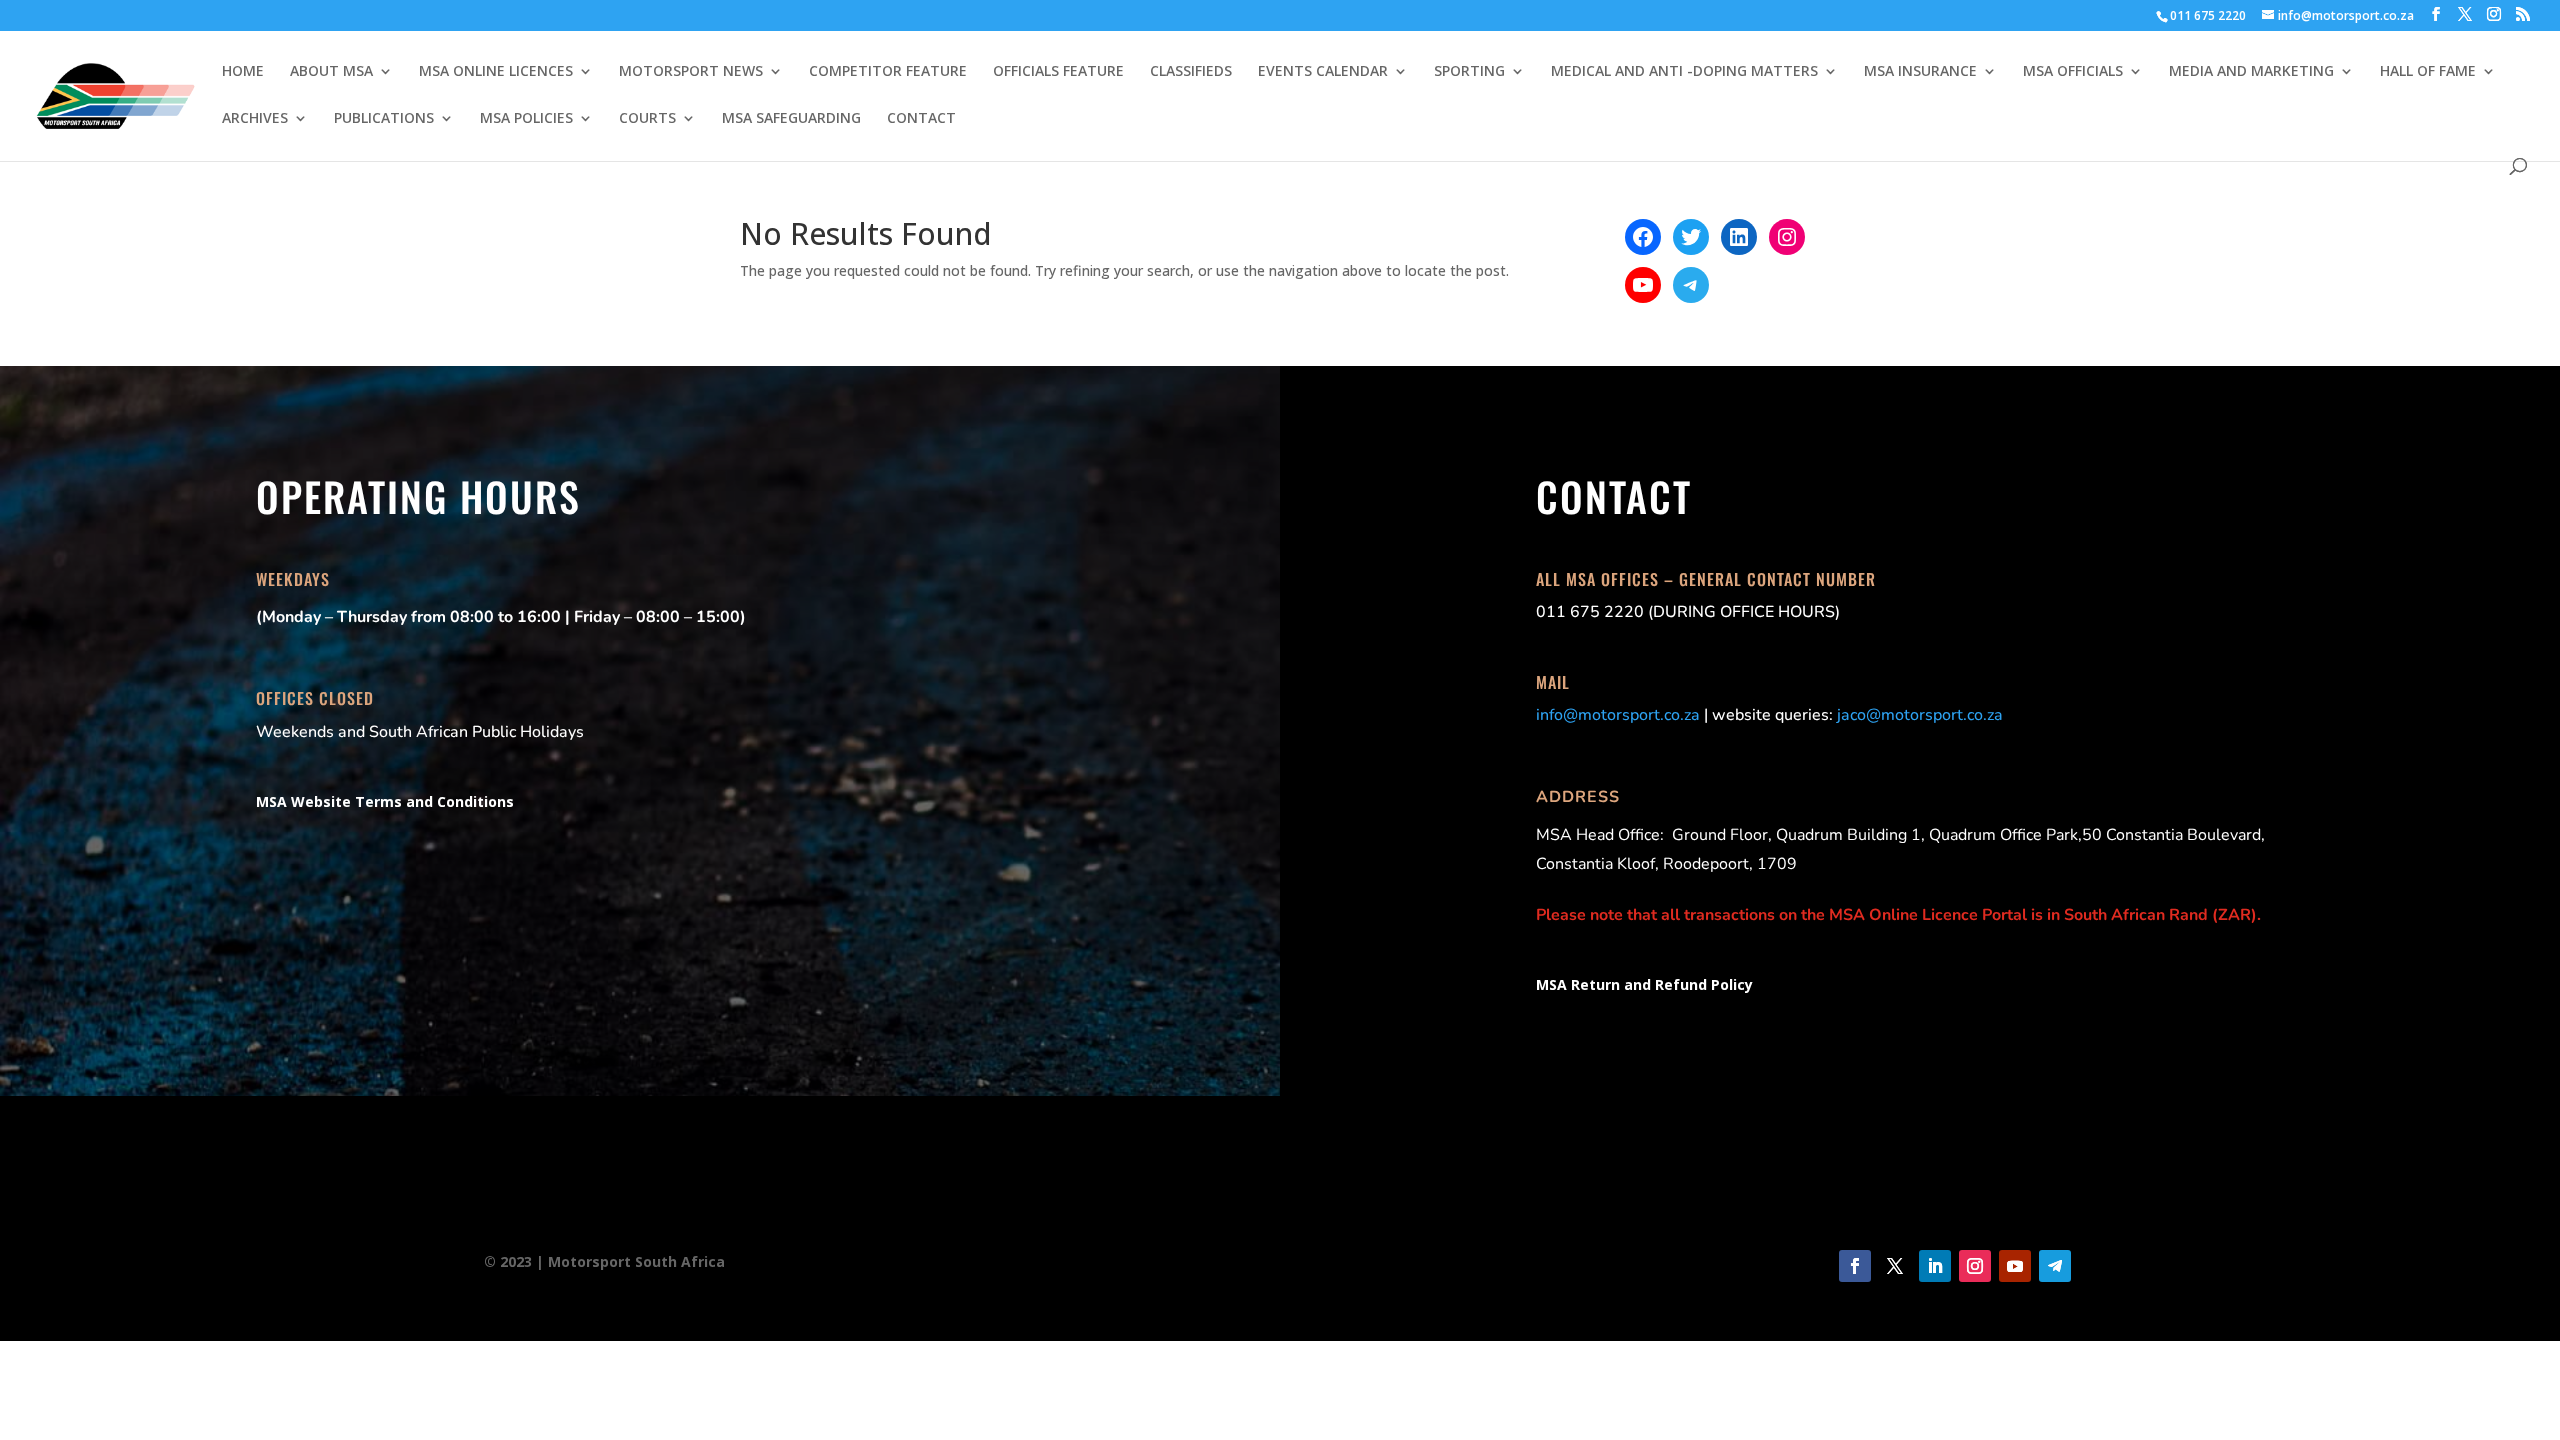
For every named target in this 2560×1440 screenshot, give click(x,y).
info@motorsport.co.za (1618, 715)
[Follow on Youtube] (2015, 1266)
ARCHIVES (255, 119)
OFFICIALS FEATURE (1058, 72)
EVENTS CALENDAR (1323, 72)
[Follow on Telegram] (2055, 1266)
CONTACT (921, 119)
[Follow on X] (1895, 1266)
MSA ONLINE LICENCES (496, 72)
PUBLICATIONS (384, 119)
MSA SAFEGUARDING (791, 119)
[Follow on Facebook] (1855, 1266)
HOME (243, 72)
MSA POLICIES (526, 119)
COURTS (647, 119)
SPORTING (1469, 72)
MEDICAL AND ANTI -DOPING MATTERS (1684, 72)
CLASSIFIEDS (1191, 72)
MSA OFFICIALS (2073, 72)
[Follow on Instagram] (1975, 1266)
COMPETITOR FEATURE (888, 72)
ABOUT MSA (331, 72)
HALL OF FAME (2428, 72)
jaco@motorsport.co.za (1920, 715)
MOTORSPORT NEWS (691, 72)
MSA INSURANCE (1920, 72)
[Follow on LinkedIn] (1935, 1266)
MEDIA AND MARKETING (2251, 72)
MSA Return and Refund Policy (1644, 984)
